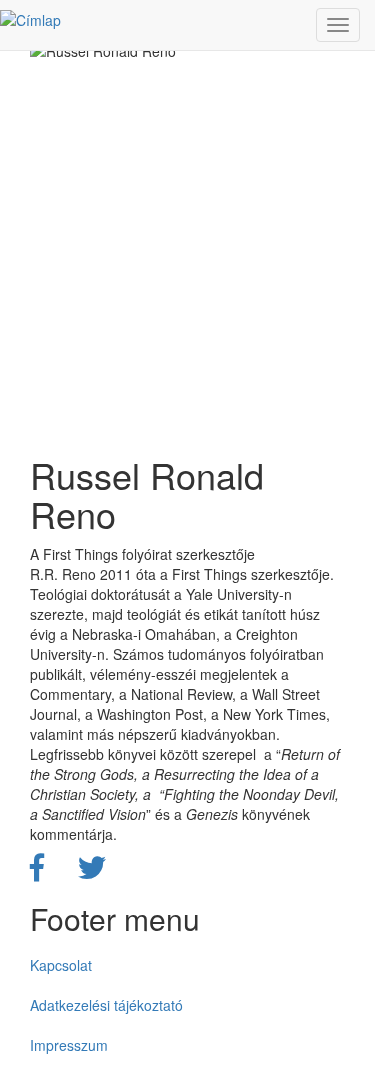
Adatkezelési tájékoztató (106, 1005)
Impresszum (69, 1045)
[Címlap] (30, 19)
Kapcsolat (61, 965)
